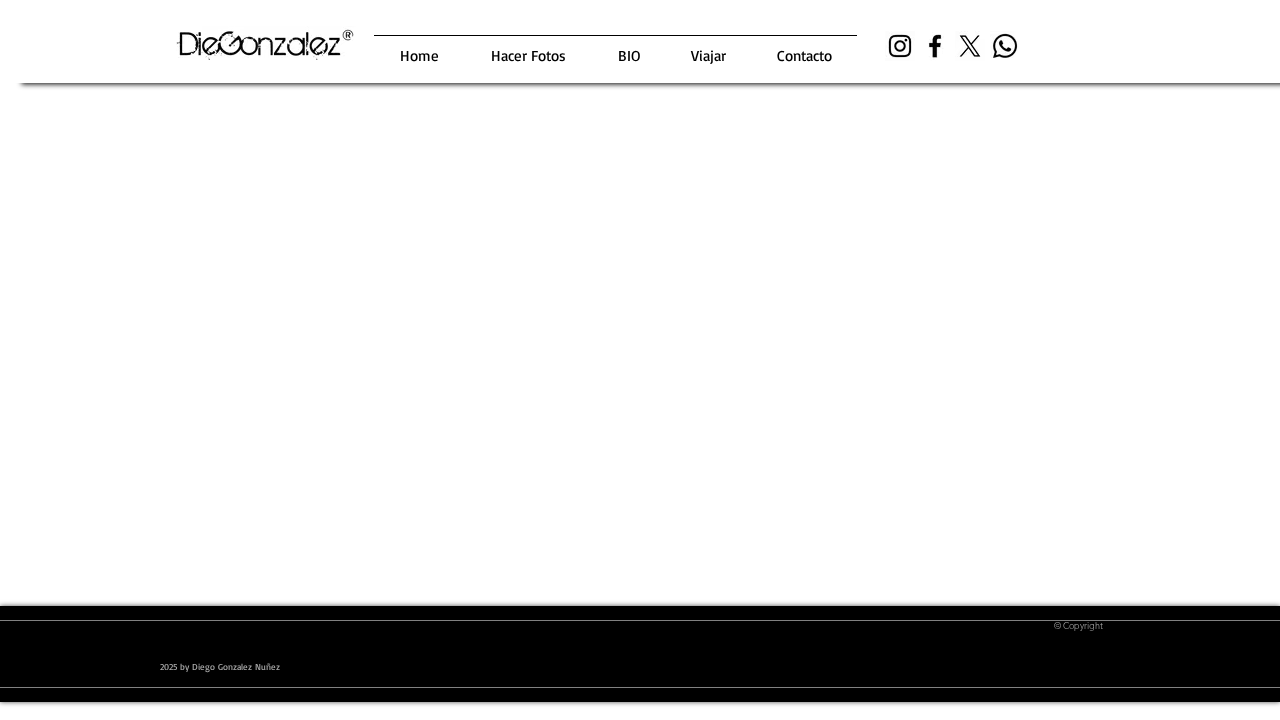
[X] (970, 46)
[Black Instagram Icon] (900, 46)
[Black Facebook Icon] (935, 46)
